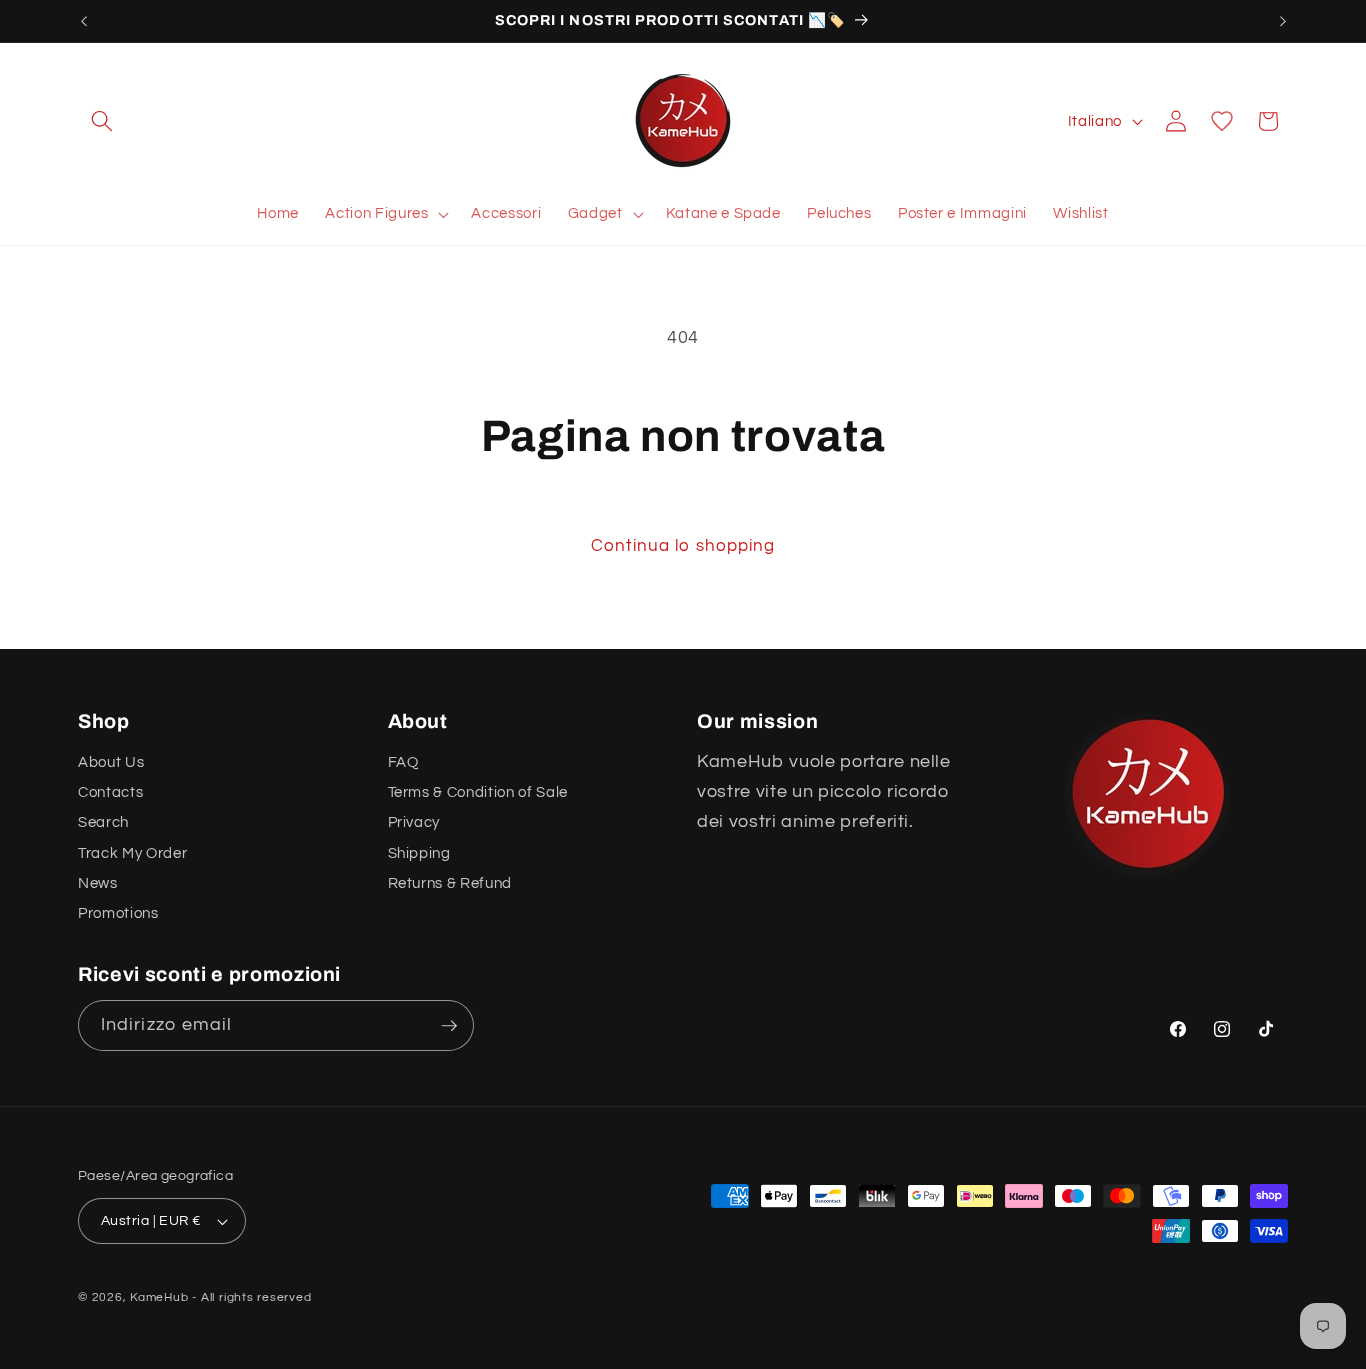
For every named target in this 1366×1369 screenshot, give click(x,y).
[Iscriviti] (449, 1026)
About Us (111, 762)
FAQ (403, 762)
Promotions (118, 914)
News (98, 883)
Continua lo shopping (683, 545)
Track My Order (132, 853)
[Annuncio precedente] (84, 21)
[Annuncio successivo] (1283, 21)
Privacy (414, 823)
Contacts (110, 792)
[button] (102, 121)
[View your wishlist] (1222, 121)
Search (103, 823)
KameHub (159, 1297)
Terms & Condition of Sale (478, 792)
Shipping (419, 853)
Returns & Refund (450, 883)
